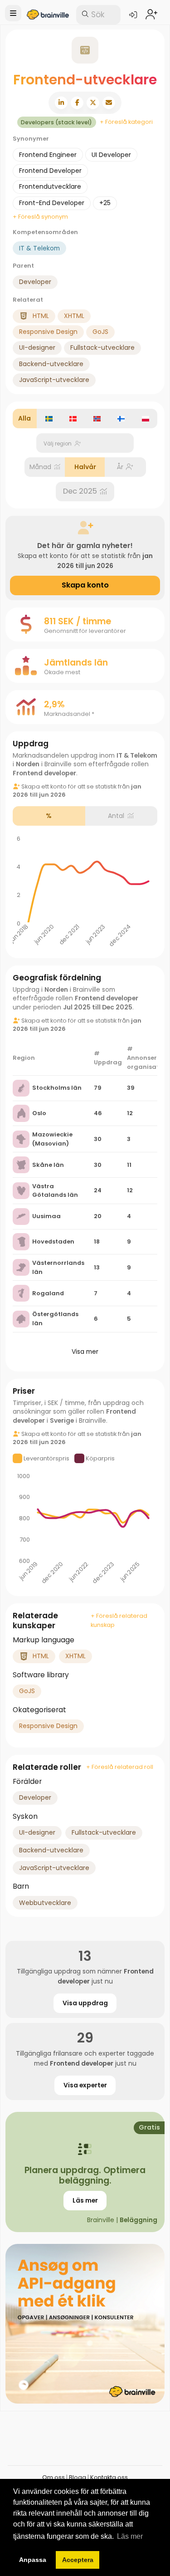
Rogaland (48, 1293)
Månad (40, 467)
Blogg (78, 2477)
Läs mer (85, 2200)
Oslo (39, 1113)
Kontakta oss (109, 2477)
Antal (116, 816)
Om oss (53, 2477)
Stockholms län (57, 1088)
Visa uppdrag (85, 2003)
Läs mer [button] (130, 2536)
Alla (24, 418)
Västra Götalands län (55, 1191)
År (120, 467)
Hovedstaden (53, 1241)
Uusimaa (46, 1216)
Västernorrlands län (58, 1267)
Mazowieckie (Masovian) (52, 1139)
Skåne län (48, 1165)
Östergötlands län (55, 1319)
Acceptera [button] (78, 2560)
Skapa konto (85, 585)
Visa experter (85, 2085)
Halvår (85, 467)
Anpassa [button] (33, 2560)
